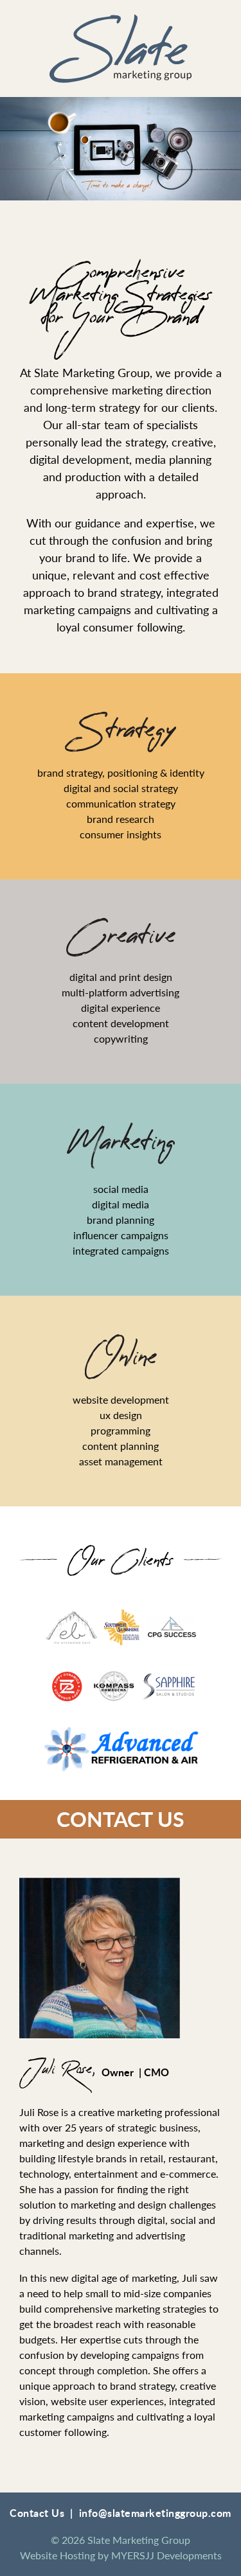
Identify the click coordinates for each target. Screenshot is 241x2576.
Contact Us (121, 1819)
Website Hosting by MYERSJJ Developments (121, 2555)
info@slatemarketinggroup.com (155, 2513)
